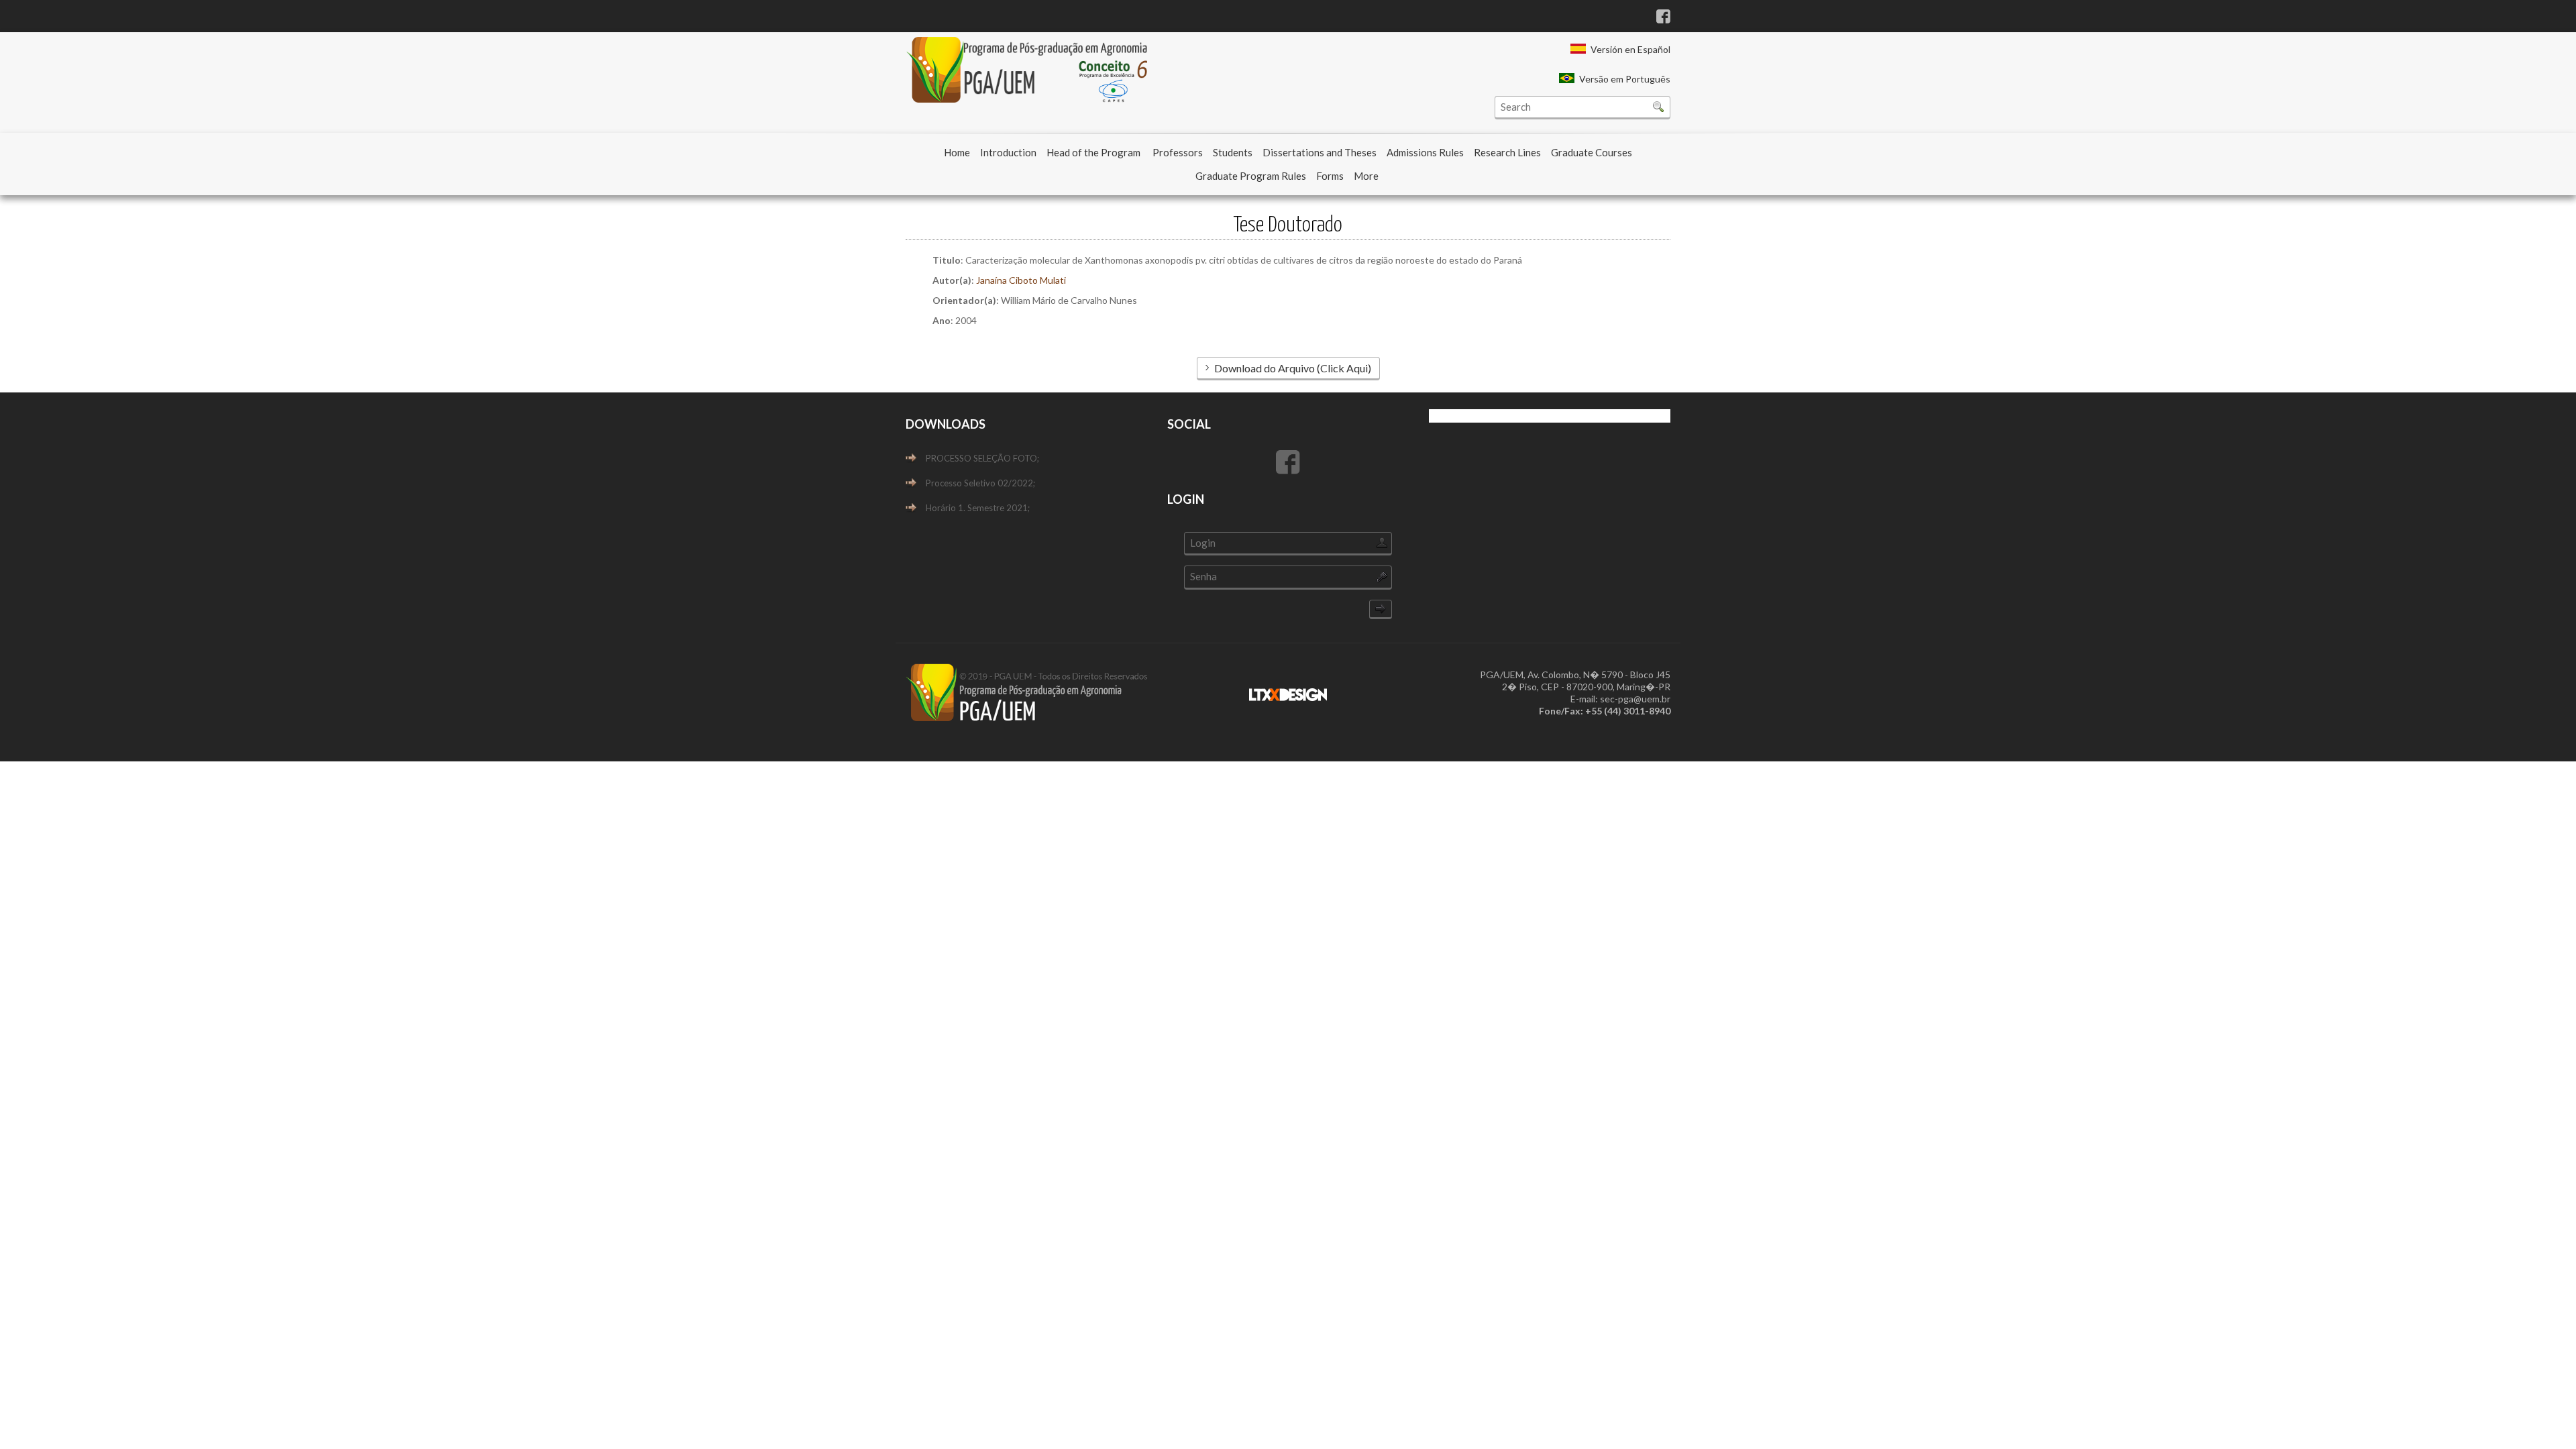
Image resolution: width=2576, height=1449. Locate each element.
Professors (1178, 152)
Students (1233, 152)
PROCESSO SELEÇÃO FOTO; (982, 458)
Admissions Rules (1425, 152)
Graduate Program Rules (1251, 176)
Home (957, 152)
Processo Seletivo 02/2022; (980, 483)
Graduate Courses (1592, 152)
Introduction (1008, 152)
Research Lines (1507, 152)
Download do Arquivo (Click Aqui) (1293, 368)
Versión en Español (1630, 49)
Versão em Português (1625, 79)
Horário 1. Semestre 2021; (978, 508)
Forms (1330, 176)
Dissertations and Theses (1320, 152)
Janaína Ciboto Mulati (1021, 280)
